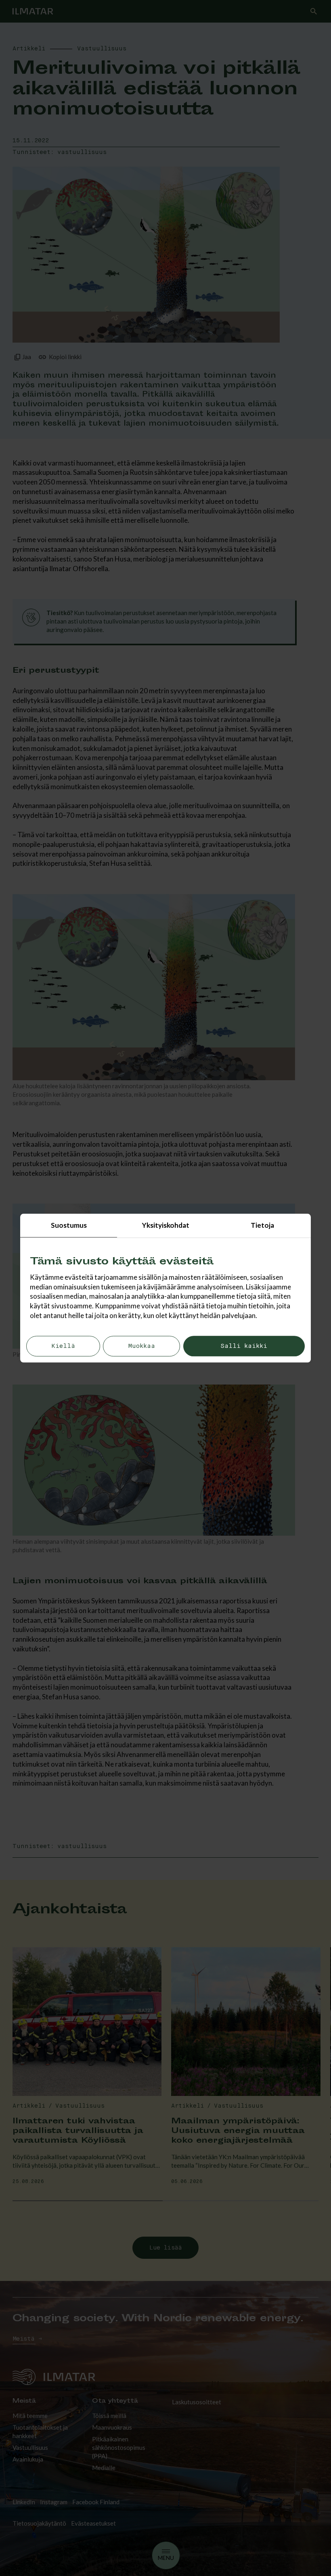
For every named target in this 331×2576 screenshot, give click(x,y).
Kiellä (63, 1346)
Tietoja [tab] (262, 1225)
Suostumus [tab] (69, 1225)
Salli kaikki (244, 1346)
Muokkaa (141, 1346)
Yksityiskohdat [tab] (166, 1225)
